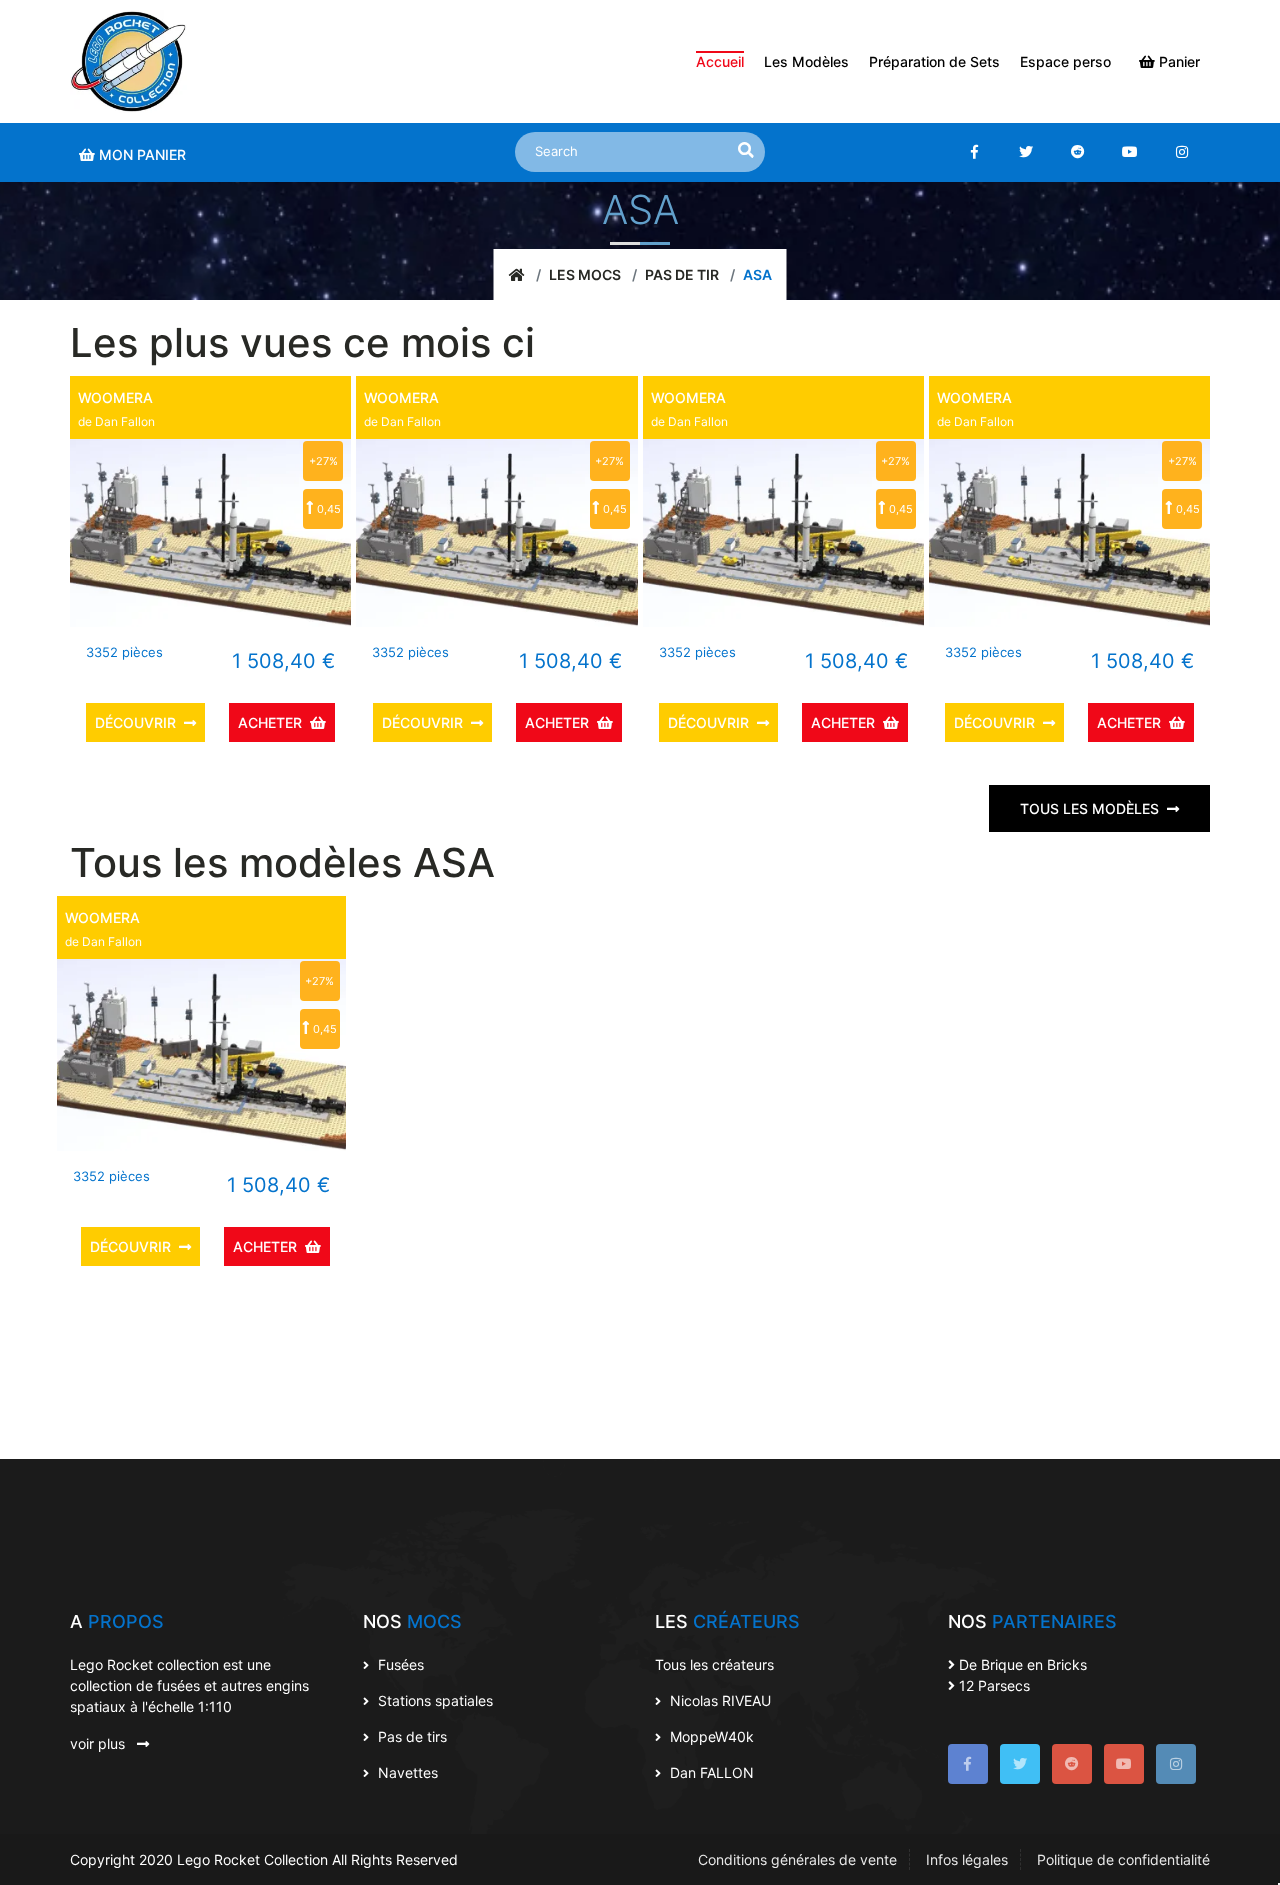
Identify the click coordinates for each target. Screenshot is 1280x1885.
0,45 (327, 509)
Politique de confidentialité (1123, 1859)
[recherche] (746, 150)
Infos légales (967, 1859)
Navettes (406, 1772)
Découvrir (135, 722)
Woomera (115, 397)
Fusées (399, 1664)
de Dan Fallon (116, 421)
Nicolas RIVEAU (718, 1700)
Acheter (270, 722)
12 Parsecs (992, 1685)
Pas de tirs (410, 1736)
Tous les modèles (1089, 808)
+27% (323, 461)
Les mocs (585, 274)
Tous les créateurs (714, 1664)
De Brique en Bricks (1021, 1664)
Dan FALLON (710, 1772)
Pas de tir (682, 274)
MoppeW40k (710, 1736)
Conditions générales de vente (797, 1859)
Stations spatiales (433, 1700)
